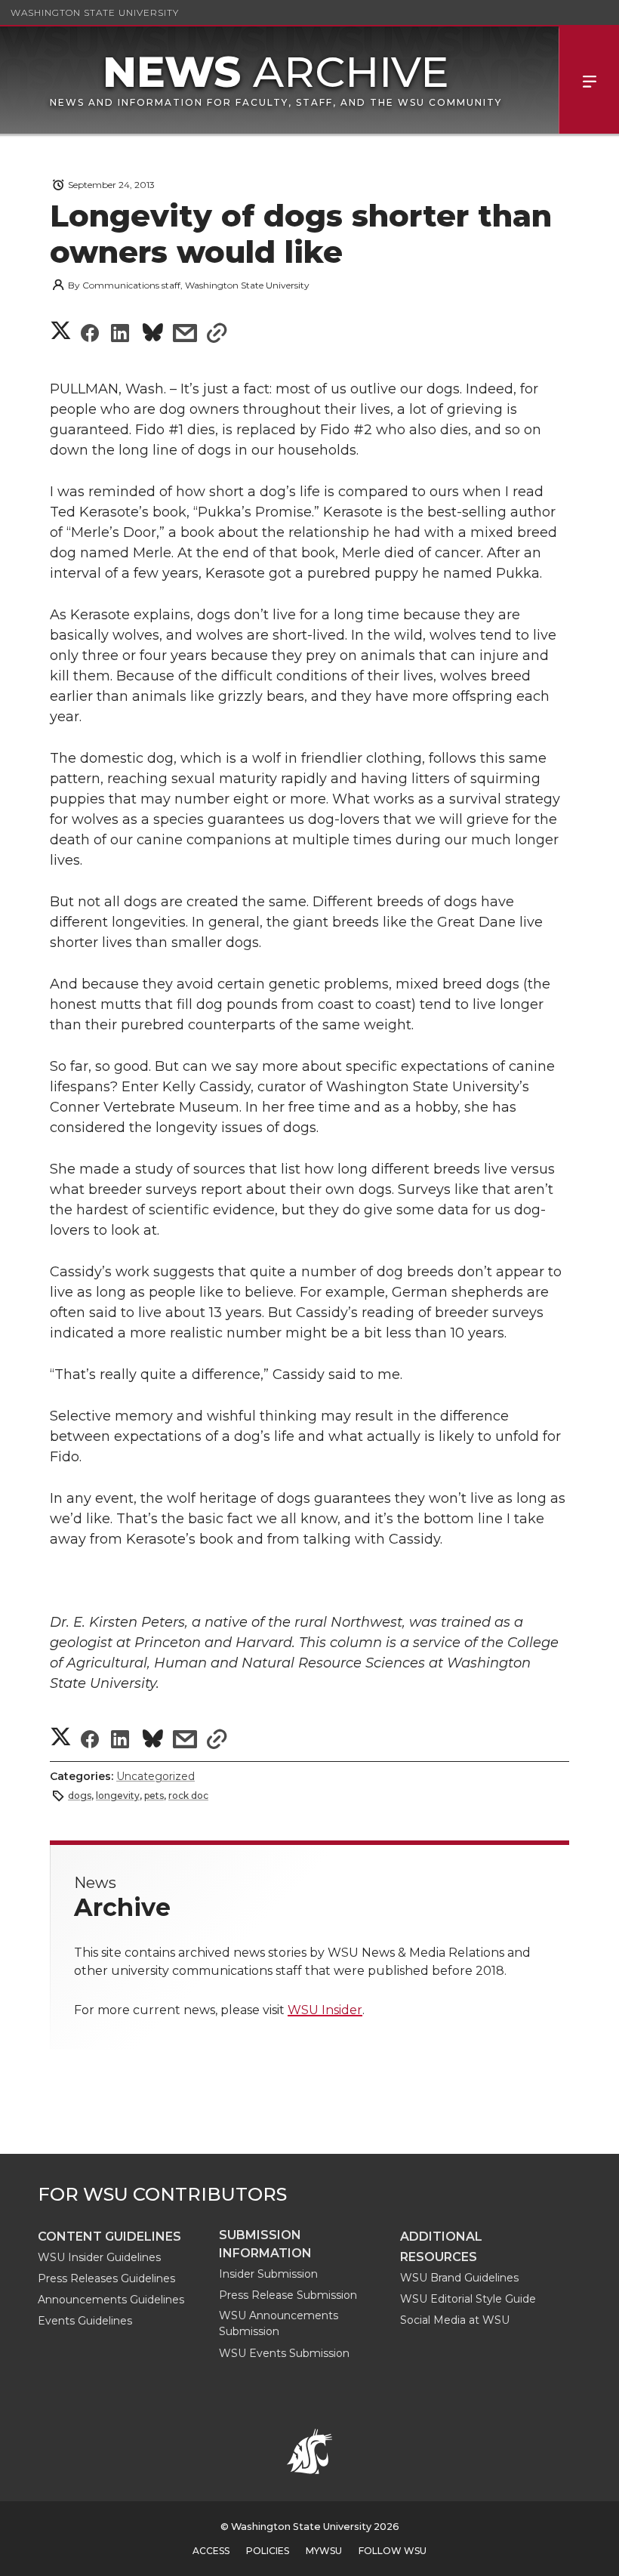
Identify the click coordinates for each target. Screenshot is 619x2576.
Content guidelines (109, 2237)
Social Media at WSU (455, 2320)
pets (154, 1795)
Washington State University (95, 12)
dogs (80, 1795)
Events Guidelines (85, 2321)
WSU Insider (325, 2010)
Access (211, 2551)
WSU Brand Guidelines (459, 2278)
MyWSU (324, 2551)
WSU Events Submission (284, 2353)
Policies (268, 2551)
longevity (118, 1795)
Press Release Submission (288, 2295)
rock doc (188, 1795)
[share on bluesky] (153, 335)
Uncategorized (156, 1776)
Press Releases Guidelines (106, 2278)
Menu (589, 80)
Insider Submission (268, 2274)
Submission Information (265, 2244)
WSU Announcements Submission (279, 2323)
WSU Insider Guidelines (99, 2257)
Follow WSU (393, 2551)
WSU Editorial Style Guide (468, 2299)
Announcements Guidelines (111, 2300)
